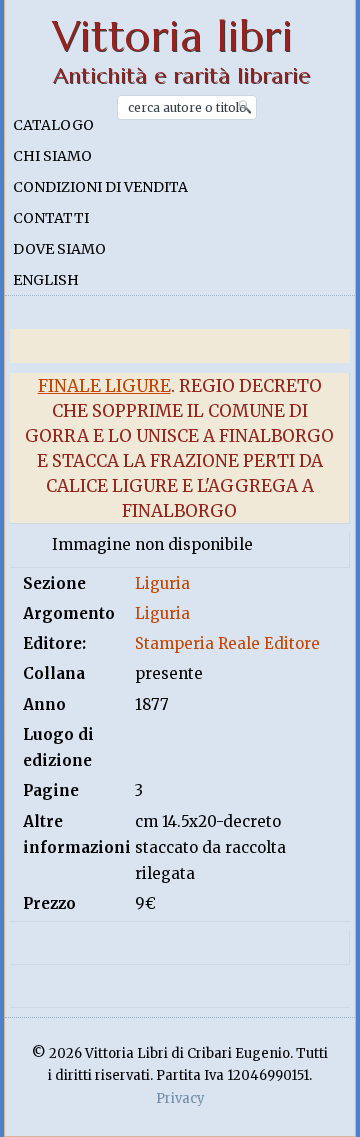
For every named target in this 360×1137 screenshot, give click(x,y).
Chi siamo (52, 156)
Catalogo (53, 125)
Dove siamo (59, 249)
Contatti (51, 218)
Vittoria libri (172, 36)
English (46, 280)
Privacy (180, 1098)
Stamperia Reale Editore (227, 643)
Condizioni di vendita (100, 187)
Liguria (162, 583)
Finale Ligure (104, 386)
